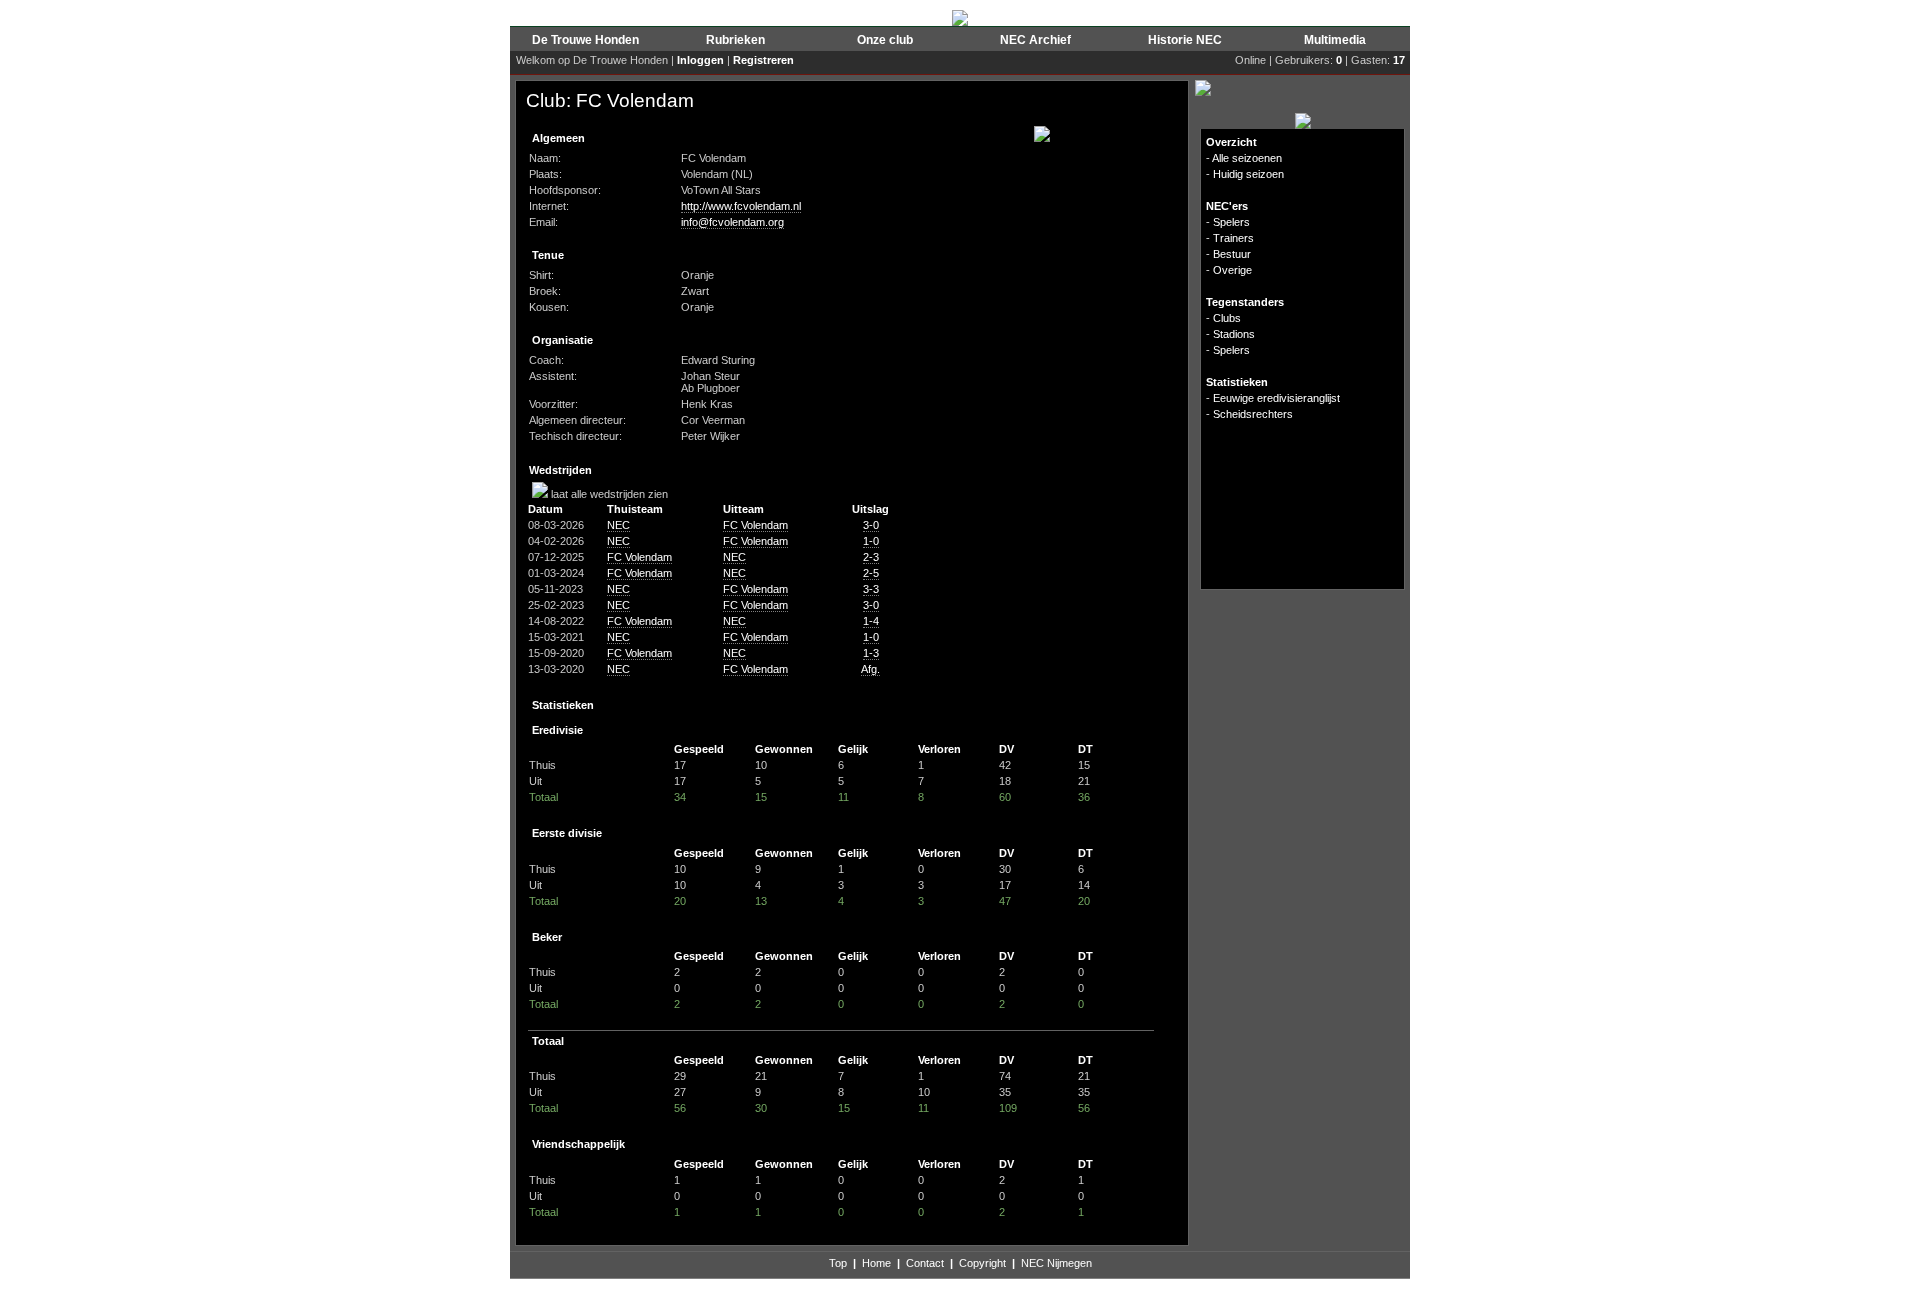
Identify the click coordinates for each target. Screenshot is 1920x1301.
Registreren (763, 60)
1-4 (871, 621)
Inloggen (700, 60)
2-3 (871, 557)
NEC (618, 525)
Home (876, 1263)
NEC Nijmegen (1056, 1263)
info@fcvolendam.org (732, 222)
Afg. (870, 669)
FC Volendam (755, 525)
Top (838, 1263)
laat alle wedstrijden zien (608, 494)
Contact (925, 1263)
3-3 (871, 589)
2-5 (871, 573)
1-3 (871, 653)
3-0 (871, 525)
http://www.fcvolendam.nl (741, 206)
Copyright (982, 1263)
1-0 (871, 541)
